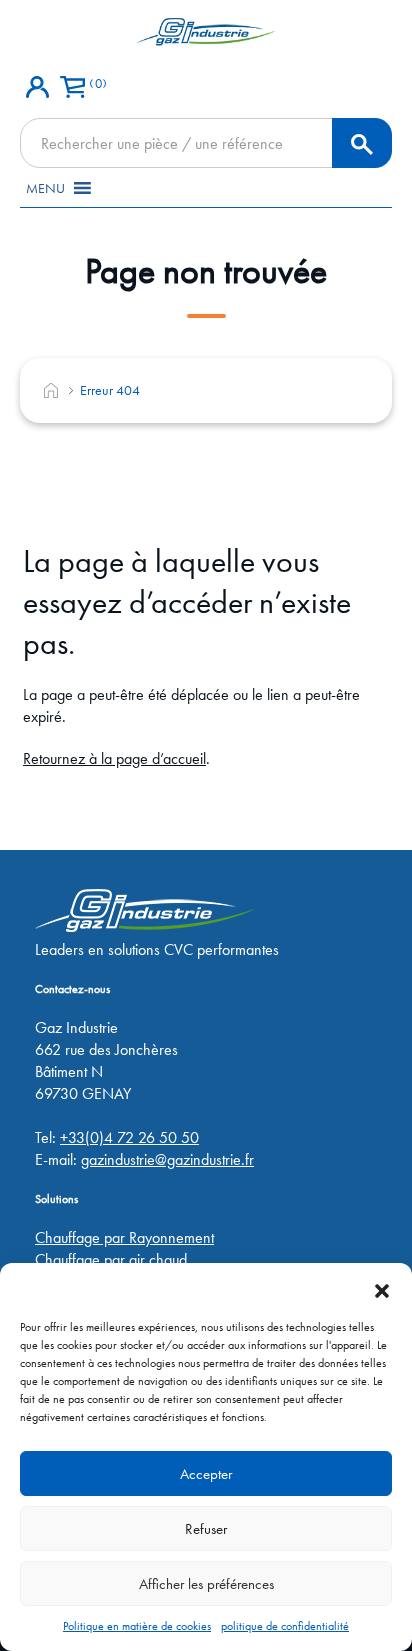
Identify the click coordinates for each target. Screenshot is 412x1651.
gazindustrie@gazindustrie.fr (167, 1159)
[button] (382, 1288)
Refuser (206, 1529)
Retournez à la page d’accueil (114, 758)
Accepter (206, 1474)
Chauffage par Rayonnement (124, 1237)
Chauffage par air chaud (111, 1259)
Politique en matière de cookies (137, 1626)
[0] (72, 80)
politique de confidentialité (285, 1626)
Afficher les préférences (206, 1584)
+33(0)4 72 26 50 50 (129, 1137)
